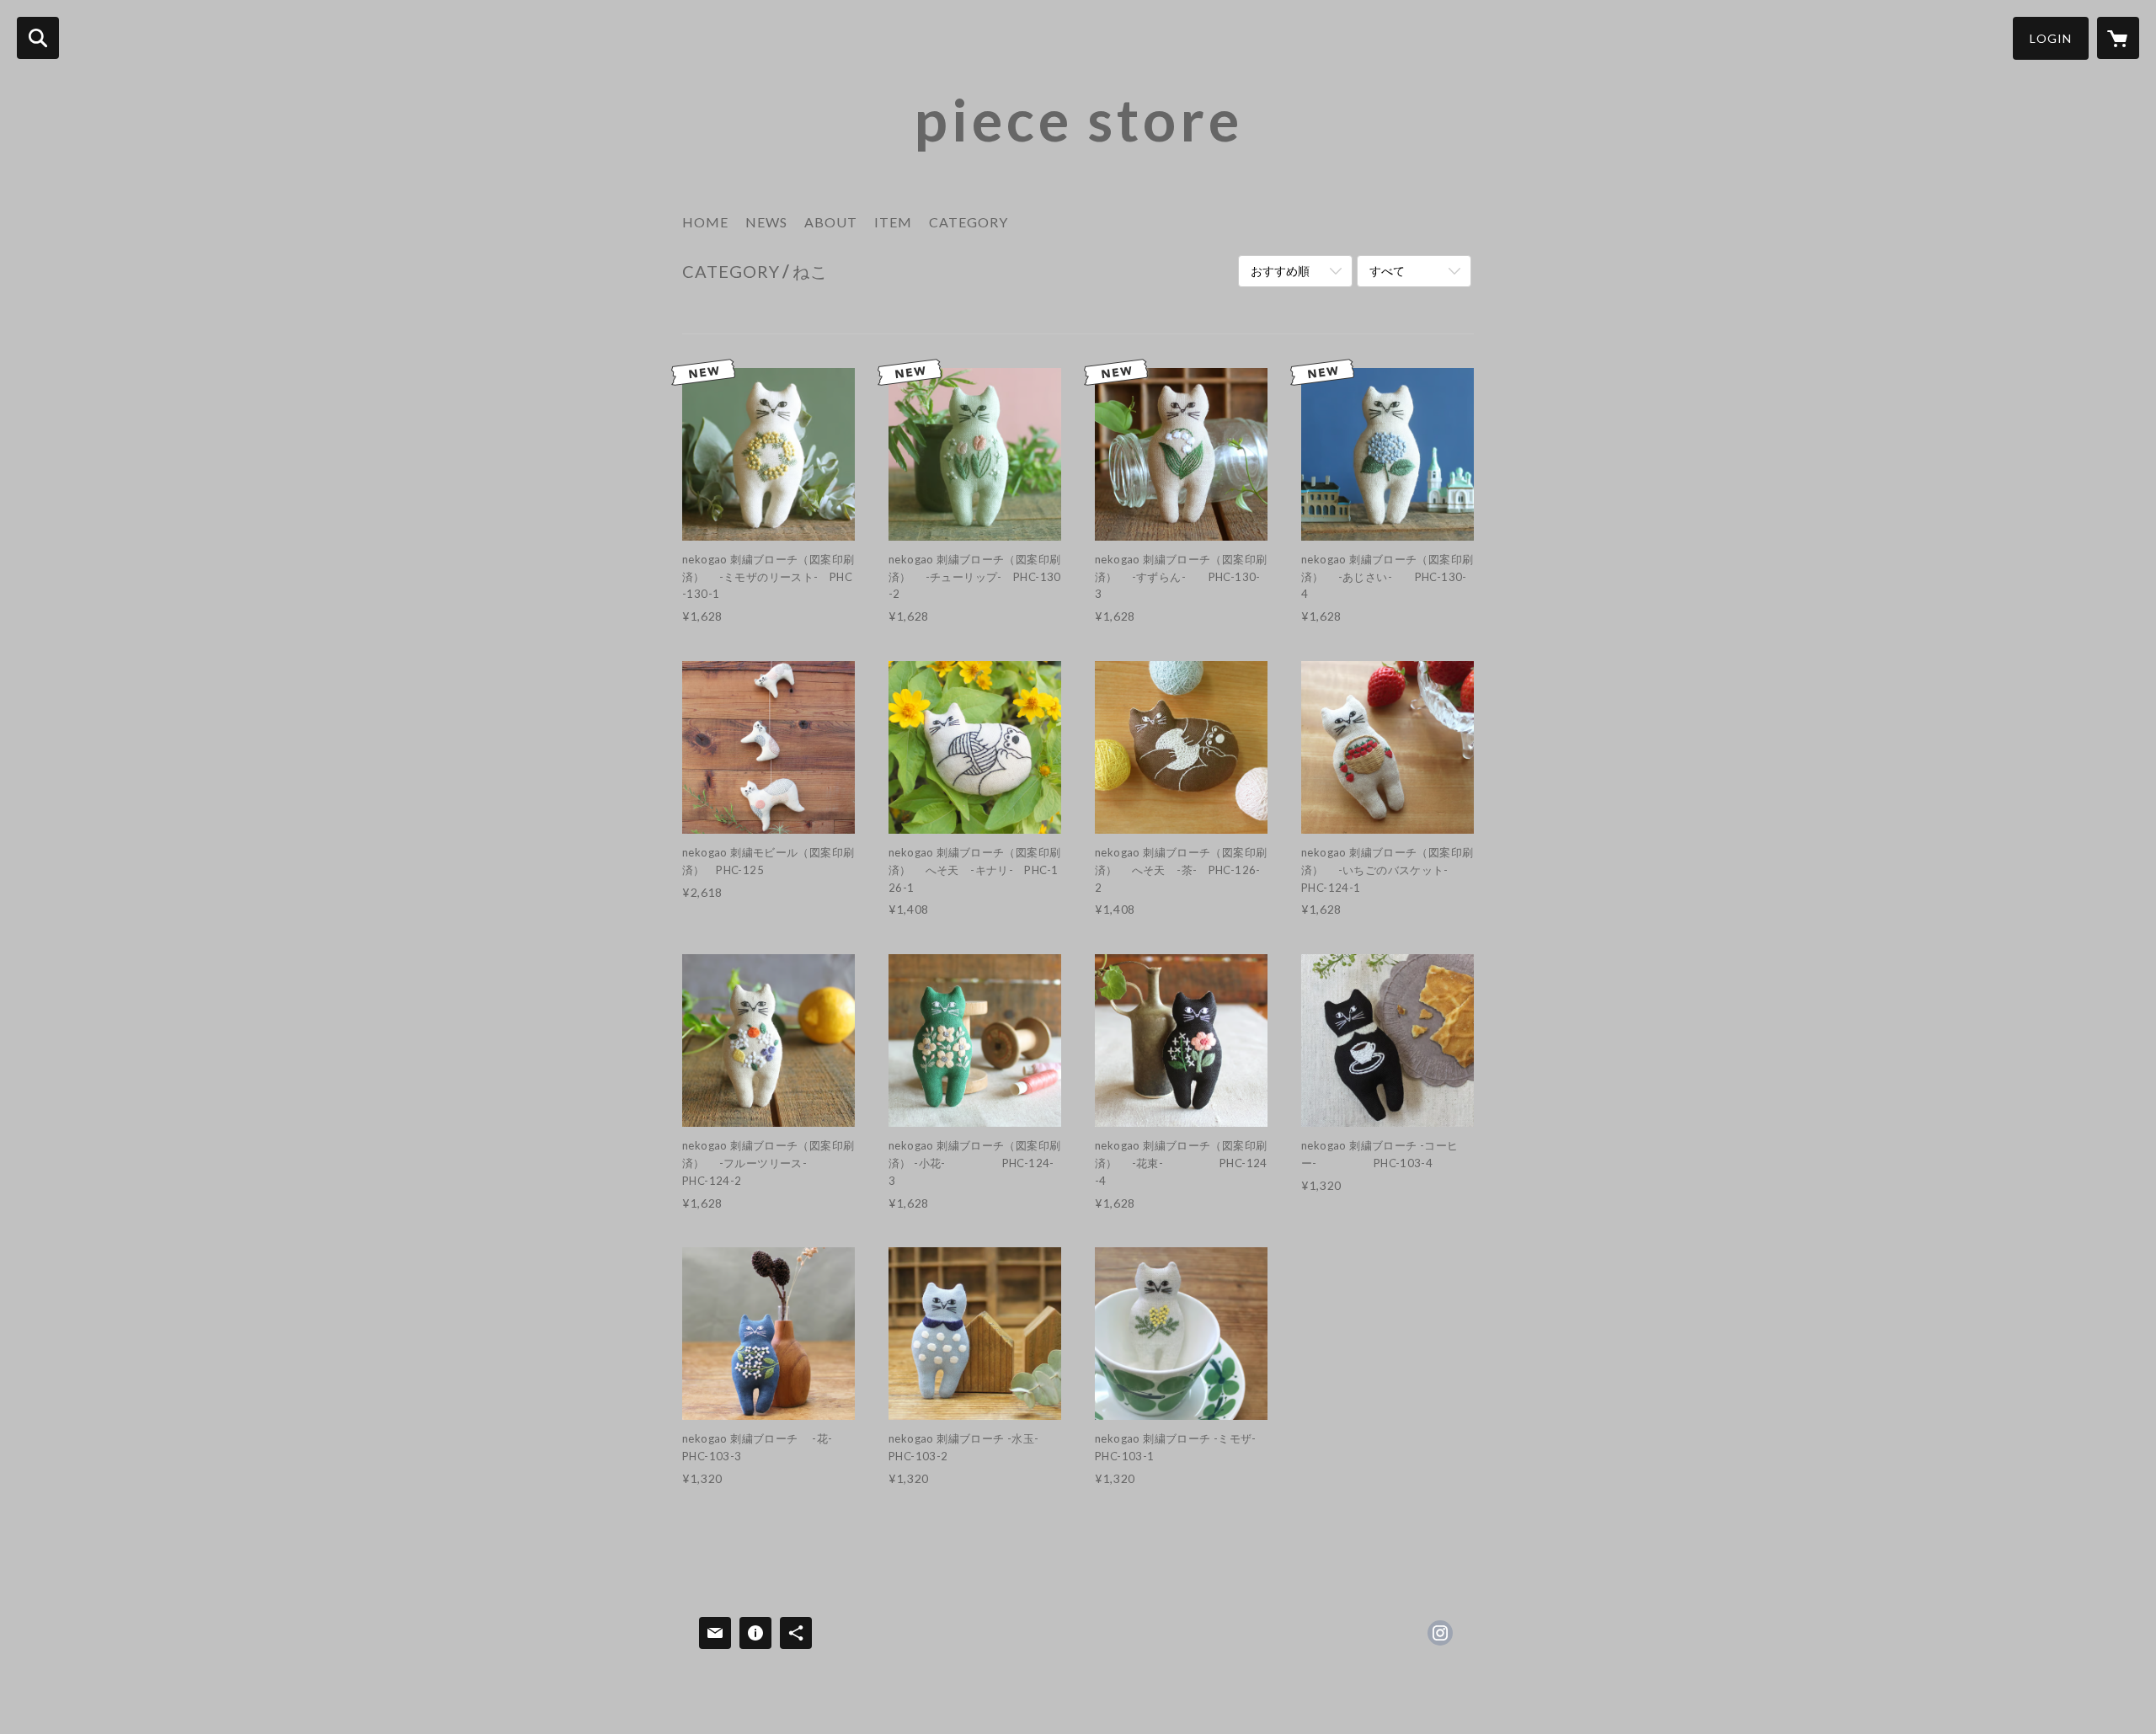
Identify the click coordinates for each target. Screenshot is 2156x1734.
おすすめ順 (1280, 271)
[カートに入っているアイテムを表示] (2118, 38)
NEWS (766, 222)
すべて (1387, 271)
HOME (705, 222)
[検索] (38, 38)
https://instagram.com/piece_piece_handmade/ (1440, 1633)
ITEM (893, 222)
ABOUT (831, 222)
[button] (2051, 38)
